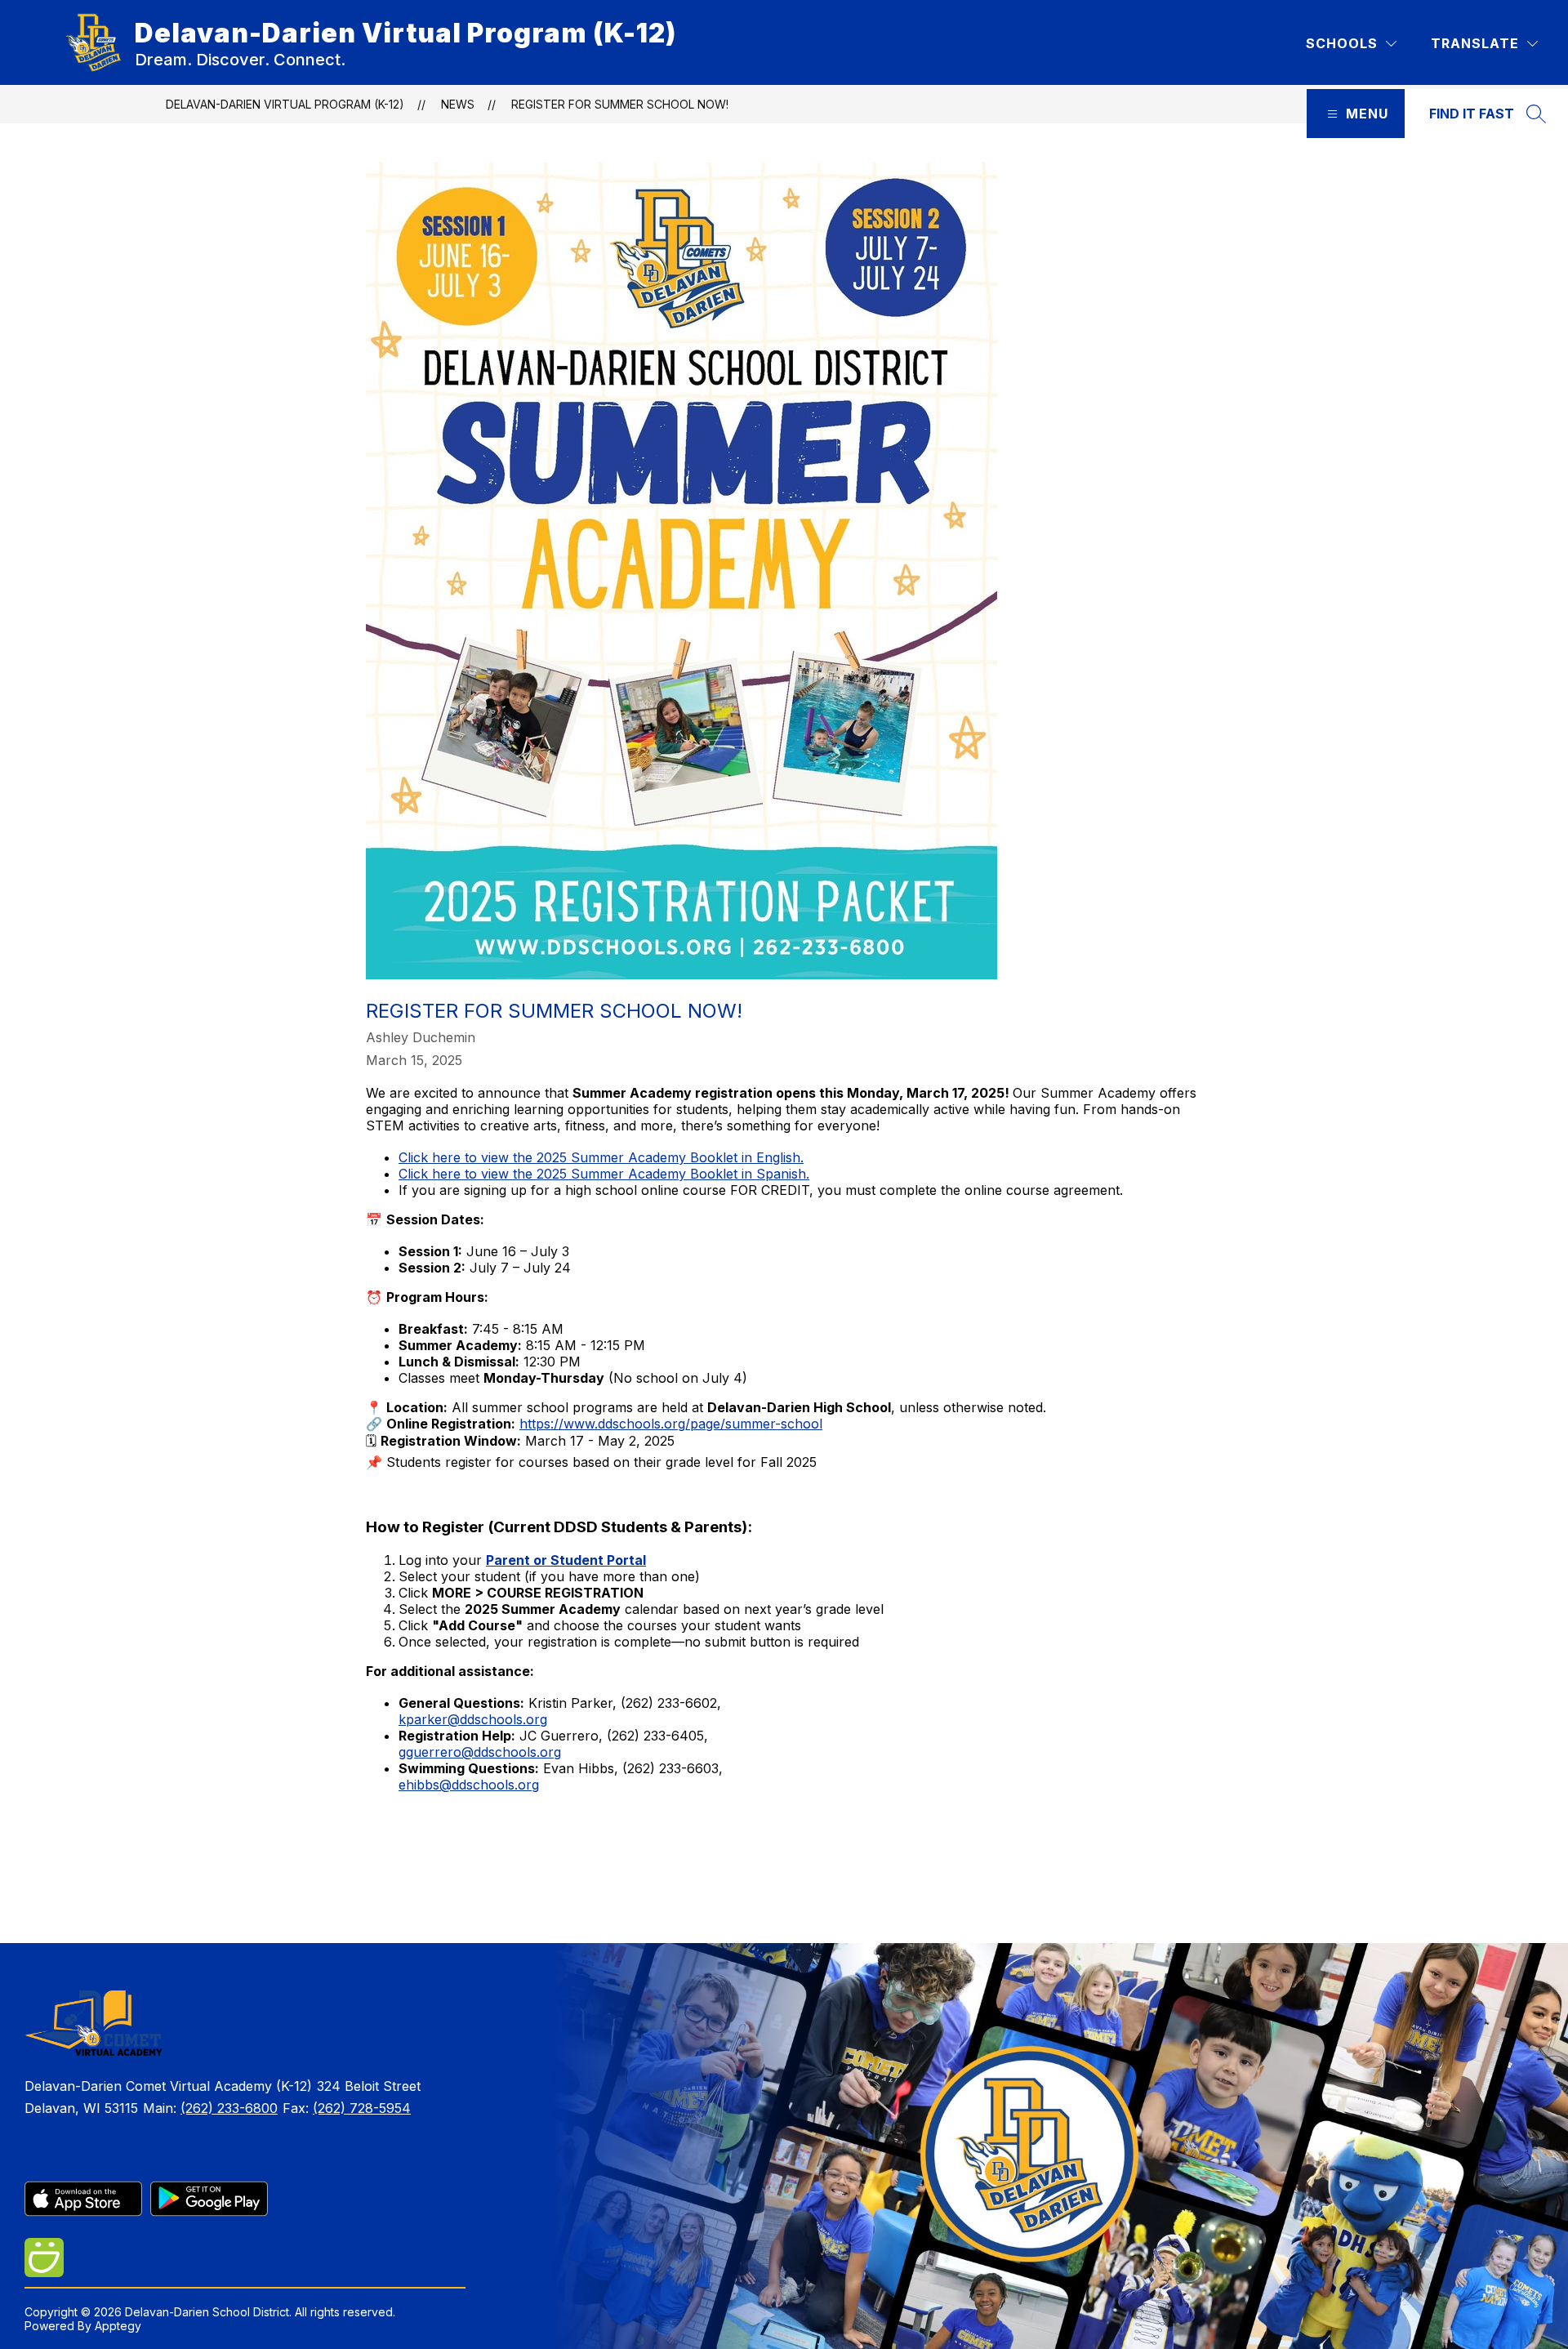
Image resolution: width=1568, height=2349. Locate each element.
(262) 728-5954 (362, 2108)
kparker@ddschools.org (473, 1719)
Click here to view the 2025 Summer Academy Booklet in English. (601, 1157)
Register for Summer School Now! (620, 104)
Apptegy (118, 2326)
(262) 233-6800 (229, 2108)
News (458, 104)
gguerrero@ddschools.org (480, 1752)
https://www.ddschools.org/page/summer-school (671, 1424)
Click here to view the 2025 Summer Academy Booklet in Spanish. (604, 1174)
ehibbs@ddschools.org (469, 1785)
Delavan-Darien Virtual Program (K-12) (285, 104)
